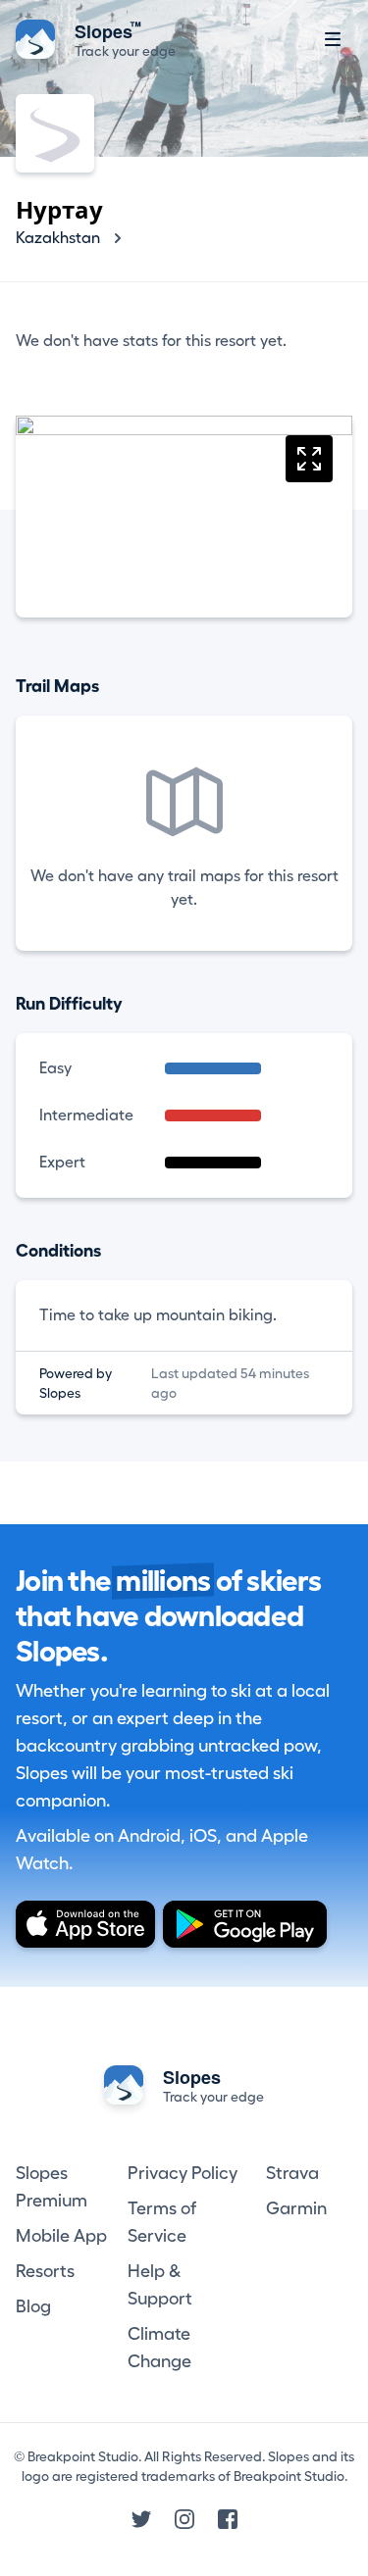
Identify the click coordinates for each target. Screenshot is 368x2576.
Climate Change (159, 2348)
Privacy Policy (183, 2173)
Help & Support (160, 2285)
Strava (292, 2173)
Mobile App (61, 2236)
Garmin (296, 2208)
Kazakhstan (58, 238)
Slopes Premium (52, 2187)
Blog (33, 2306)
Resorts (45, 2271)
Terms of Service (162, 2222)
